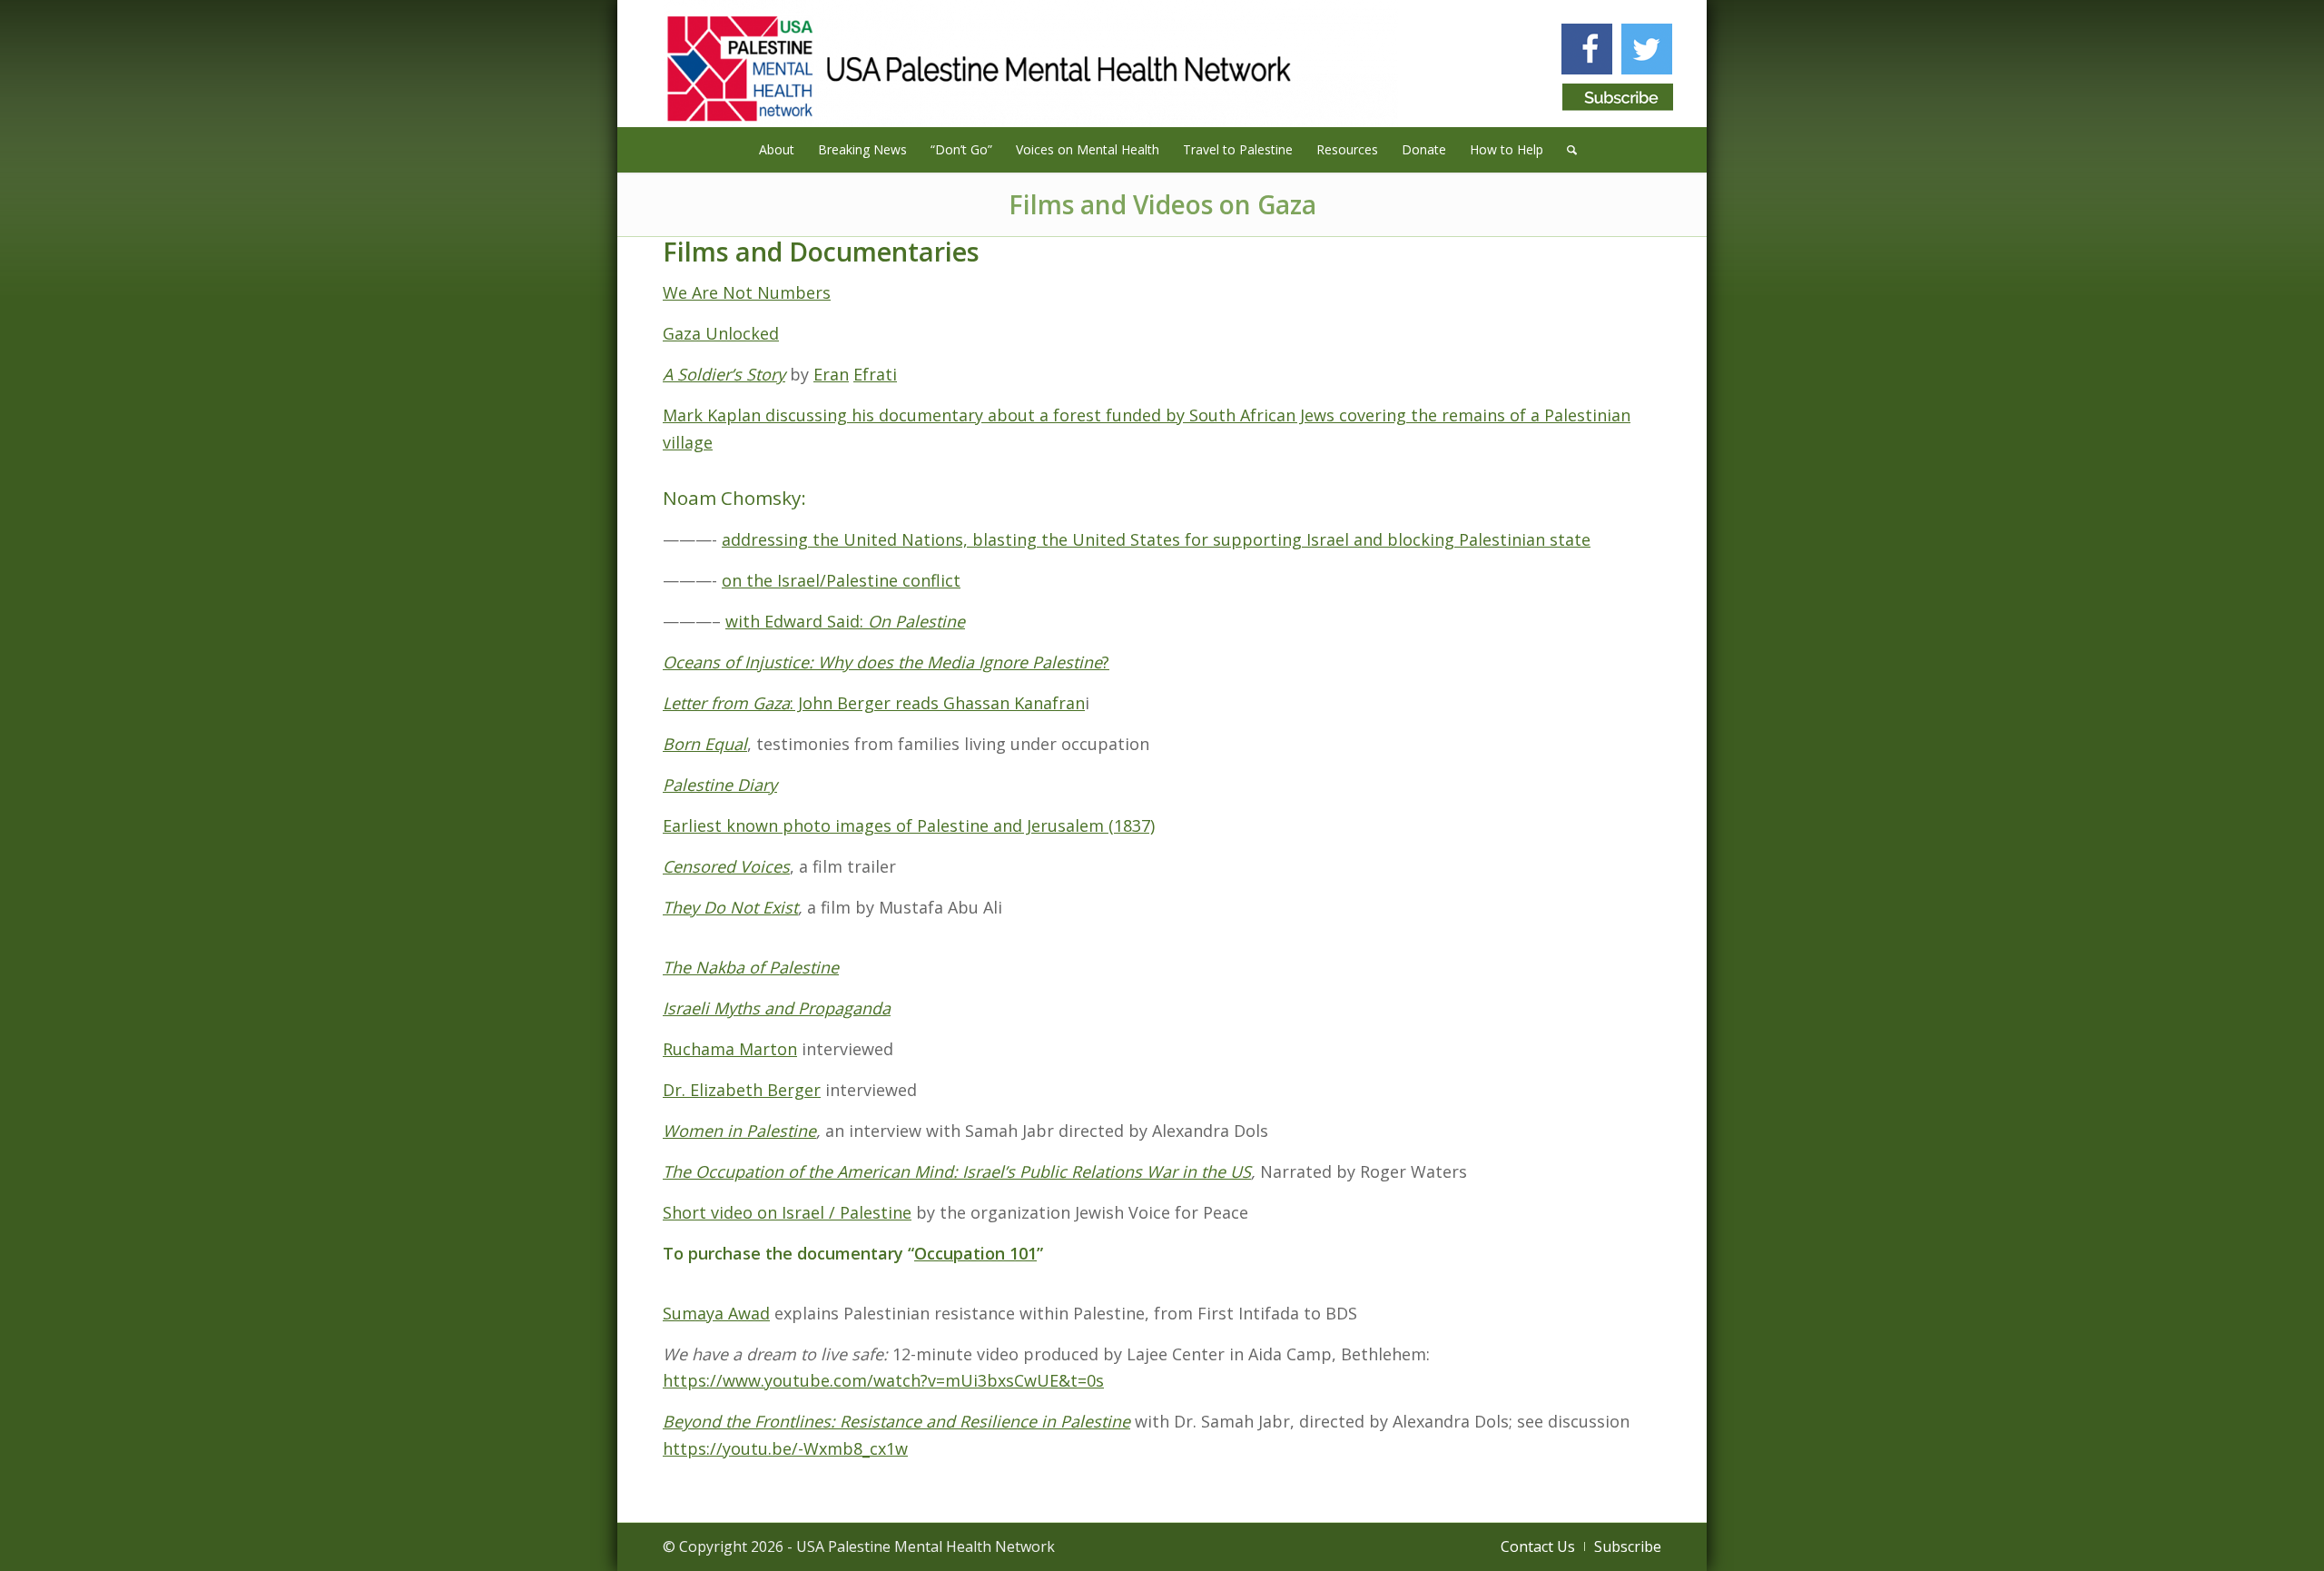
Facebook (1587, 49)
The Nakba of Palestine (751, 967)
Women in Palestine (739, 1131)
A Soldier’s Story (724, 374)
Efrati (875, 374)
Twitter (1647, 49)
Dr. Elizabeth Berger (742, 1090)
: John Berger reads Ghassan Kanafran (937, 703)
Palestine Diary (720, 785)
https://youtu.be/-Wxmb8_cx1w (785, 1448)
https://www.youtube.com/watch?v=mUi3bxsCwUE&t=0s (883, 1380)
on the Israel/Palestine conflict (841, 580)
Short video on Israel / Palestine (787, 1212)
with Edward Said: (797, 621)
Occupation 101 (975, 1253)
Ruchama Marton (730, 1049)
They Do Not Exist (730, 907)
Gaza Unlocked (721, 333)
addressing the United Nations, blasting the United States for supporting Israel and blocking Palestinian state (1156, 539)
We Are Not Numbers (747, 292)
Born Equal (705, 744)
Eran (831, 374)
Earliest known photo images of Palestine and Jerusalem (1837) (909, 825)
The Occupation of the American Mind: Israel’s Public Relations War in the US (957, 1171)
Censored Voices (726, 866)
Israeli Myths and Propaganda (777, 1008)
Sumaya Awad (716, 1313)
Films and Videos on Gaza (1162, 204)
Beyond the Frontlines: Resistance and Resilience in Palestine (896, 1421)
